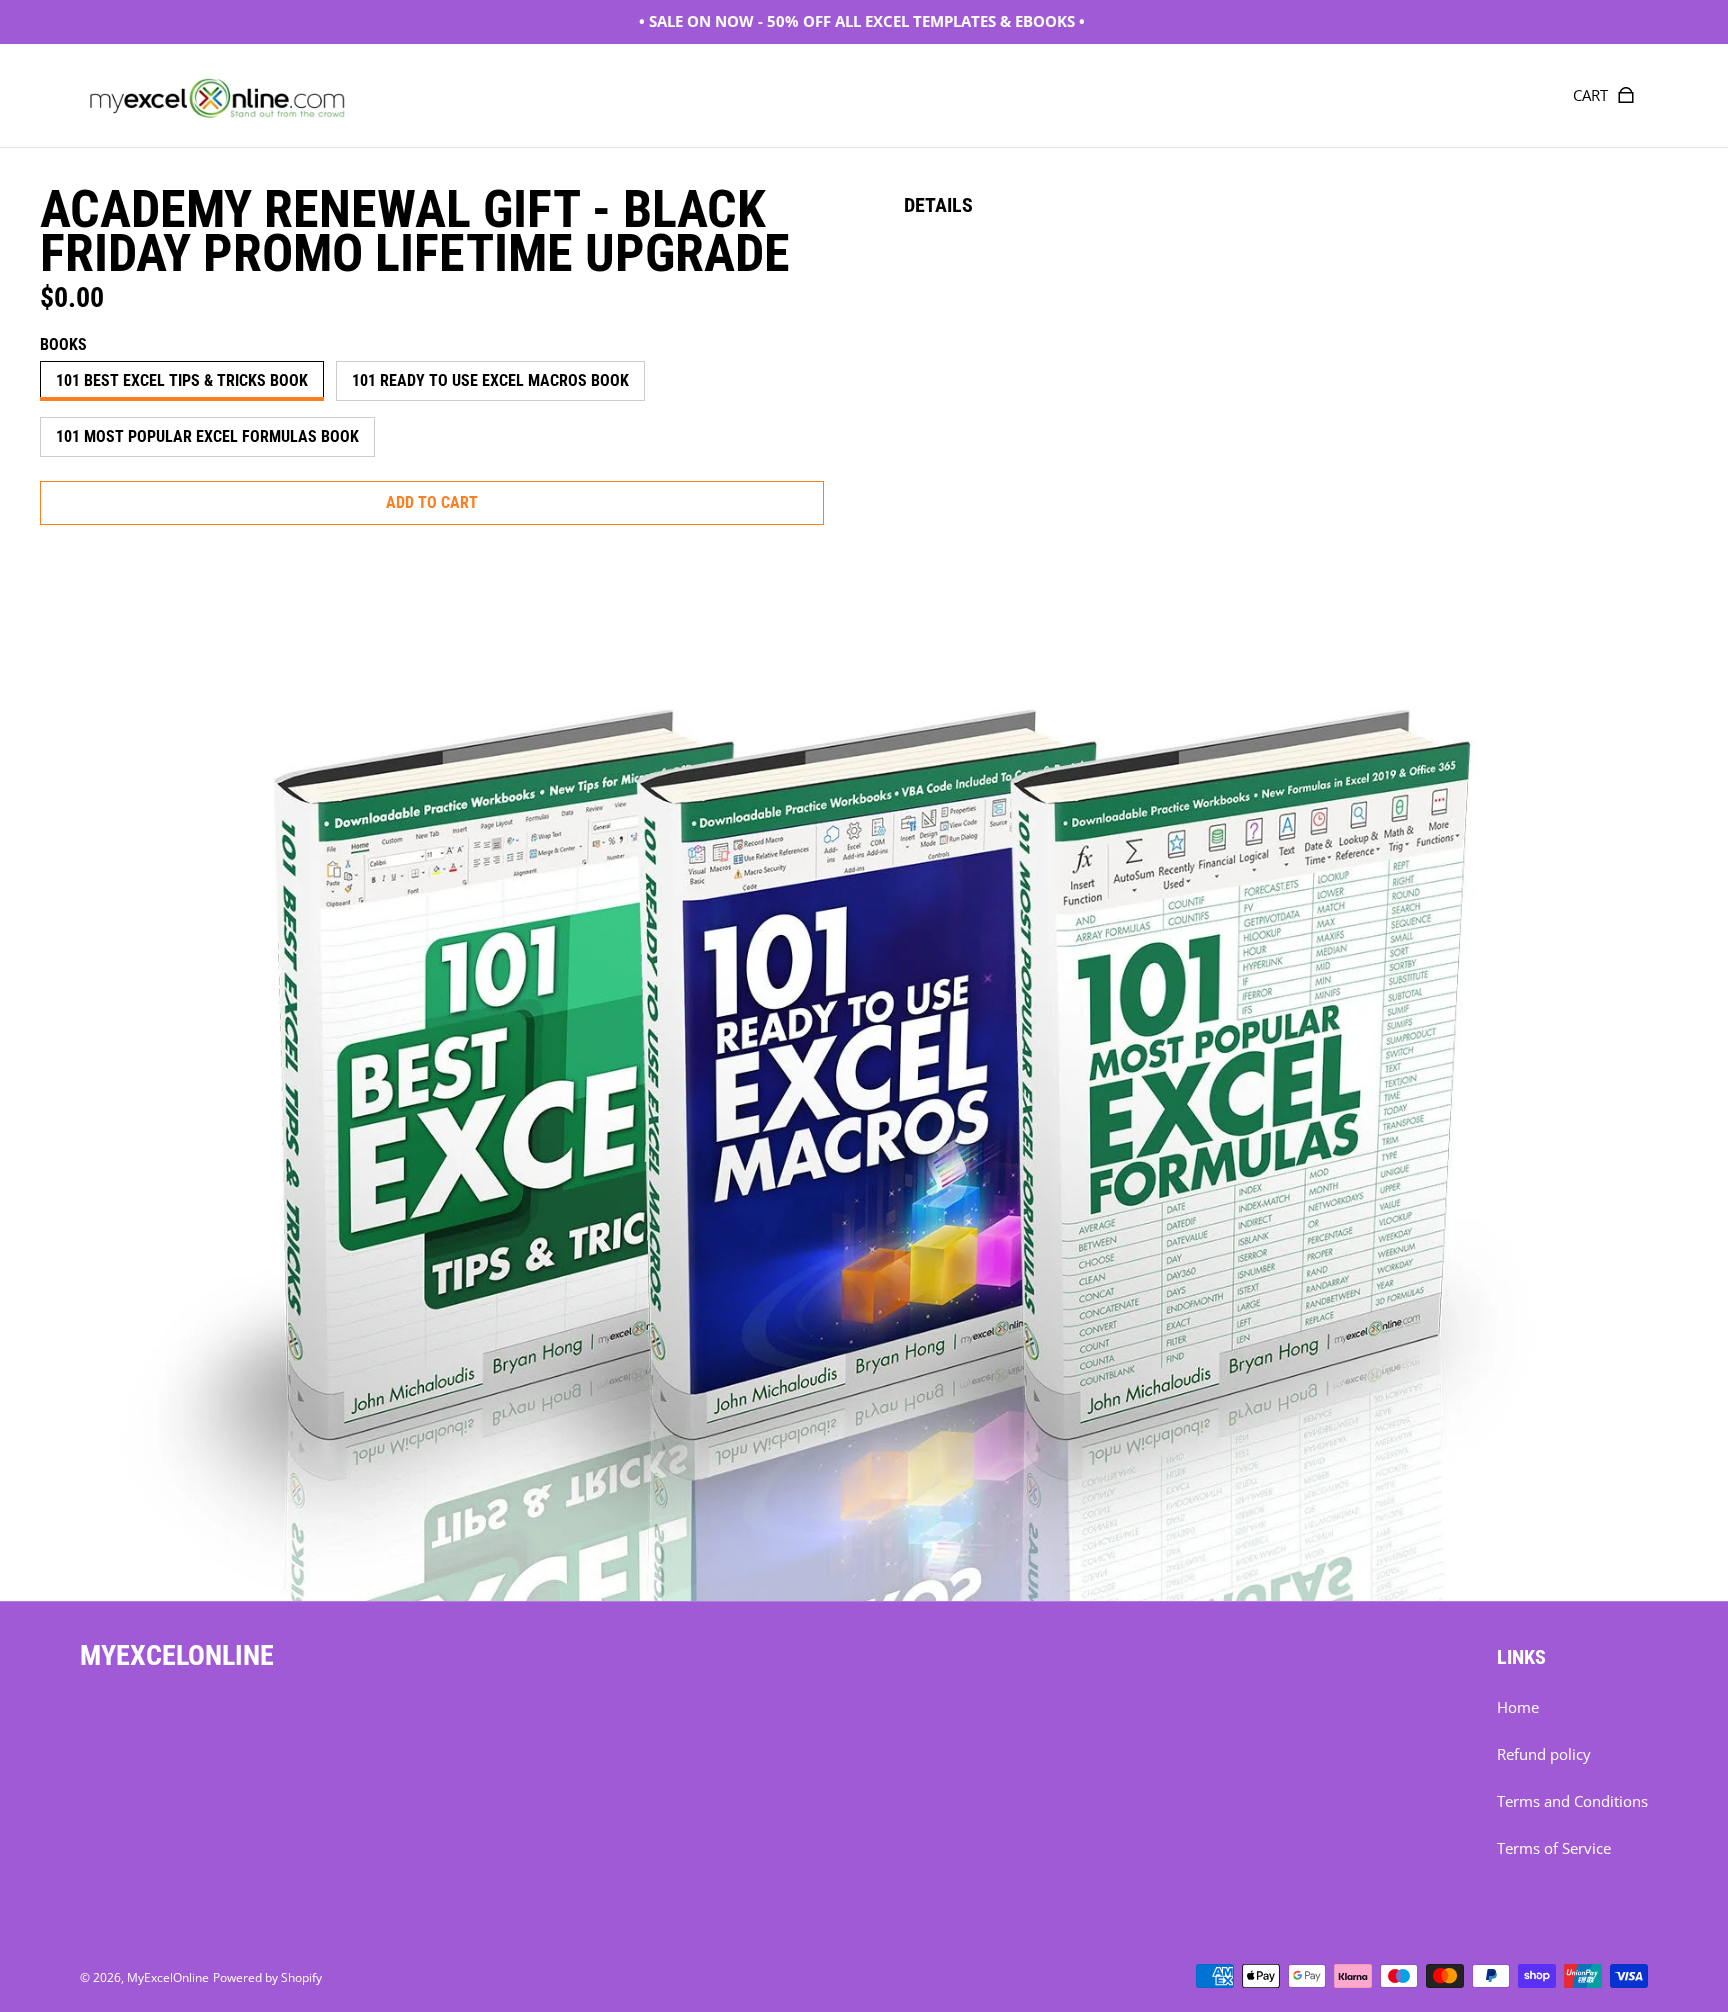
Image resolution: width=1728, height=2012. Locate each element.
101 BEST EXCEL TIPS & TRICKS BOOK (182, 380)
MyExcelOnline (168, 1977)
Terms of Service (1554, 1848)
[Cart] (1626, 95)
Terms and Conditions (1572, 1801)
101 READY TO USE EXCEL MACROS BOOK (490, 380)
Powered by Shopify (267, 1977)
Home (1518, 1707)
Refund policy (1544, 1754)
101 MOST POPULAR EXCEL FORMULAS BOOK (207, 436)
